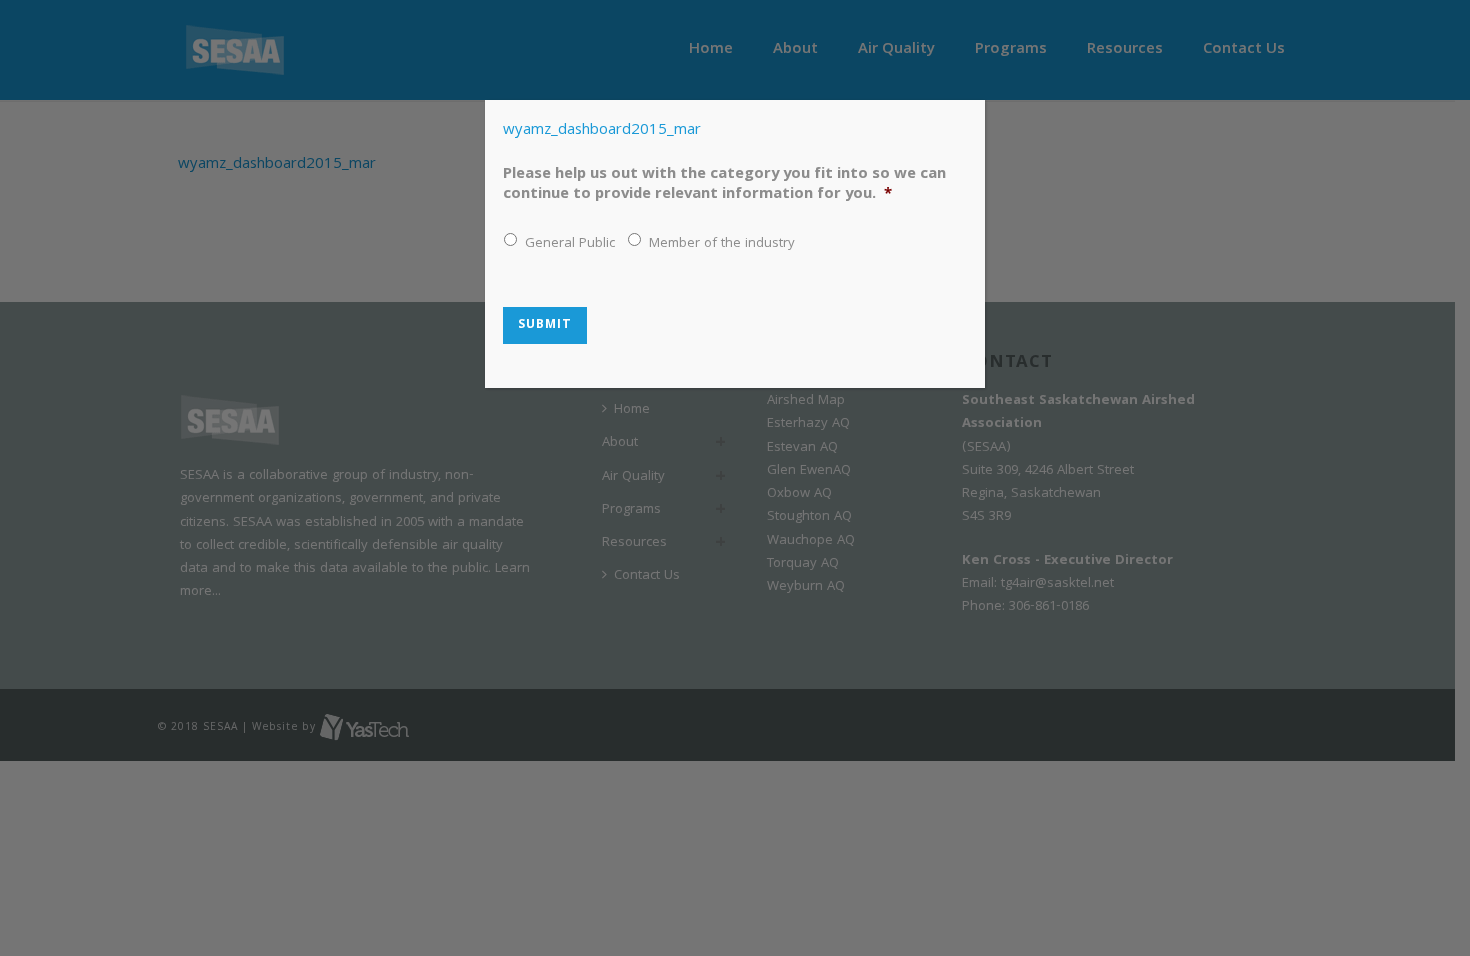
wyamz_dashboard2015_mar (602, 131)
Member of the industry (722, 244)
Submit (545, 325)
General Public (570, 244)
